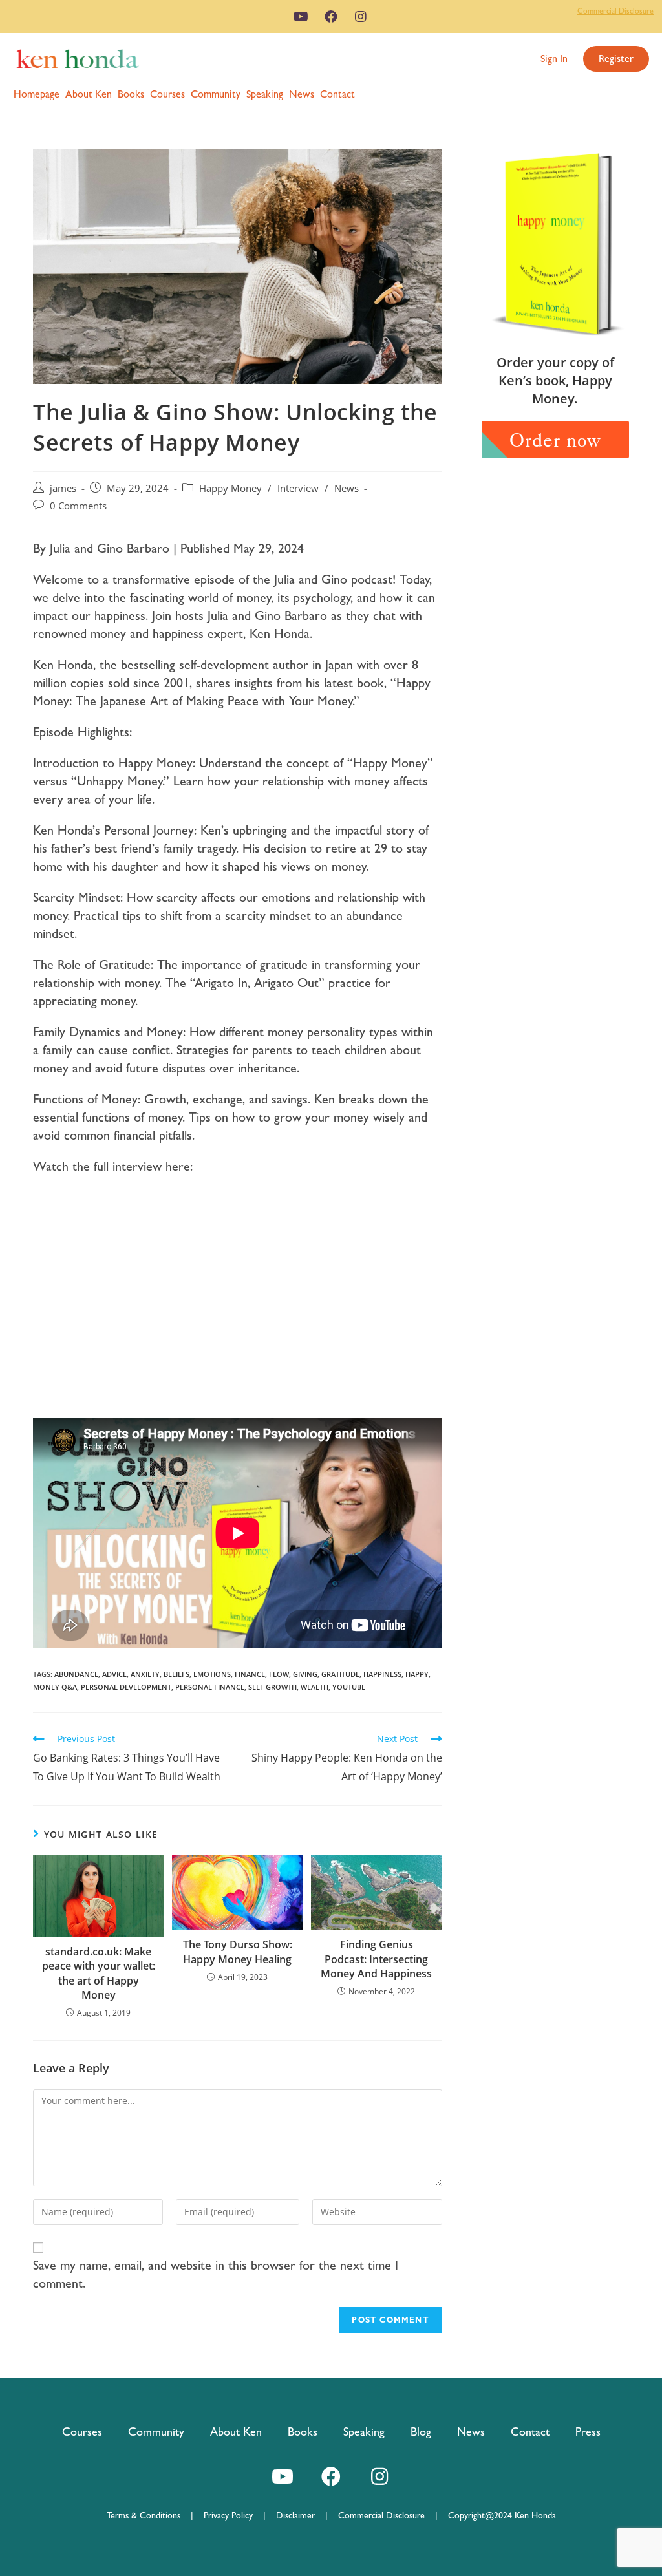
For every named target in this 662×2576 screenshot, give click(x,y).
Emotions (212, 1674)
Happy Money (230, 488)
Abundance (76, 1674)
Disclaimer (295, 2515)
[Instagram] (361, 17)
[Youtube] (301, 17)
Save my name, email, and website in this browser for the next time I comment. (216, 2274)
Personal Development (126, 1687)
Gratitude (340, 1674)
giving (305, 1674)
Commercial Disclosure (615, 11)
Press (588, 2432)
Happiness (382, 1674)
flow (279, 1674)
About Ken (89, 94)
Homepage (37, 94)
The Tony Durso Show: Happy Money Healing (238, 1952)
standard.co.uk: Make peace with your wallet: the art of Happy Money (99, 1973)
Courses (167, 94)
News (302, 94)
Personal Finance (210, 1687)
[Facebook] (331, 17)
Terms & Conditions (149, 2515)
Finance (250, 1674)
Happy (417, 1674)
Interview (298, 488)
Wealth (315, 1687)
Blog (421, 2432)
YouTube (349, 1687)
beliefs (176, 1674)
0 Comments (78, 506)
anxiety (145, 1674)
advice (114, 1674)
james (63, 488)
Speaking (265, 94)
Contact (337, 94)
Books (131, 94)
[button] (554, 59)
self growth (272, 1687)
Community (216, 94)
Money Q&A (55, 1687)
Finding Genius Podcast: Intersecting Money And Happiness (376, 1959)
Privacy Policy (233, 2515)
